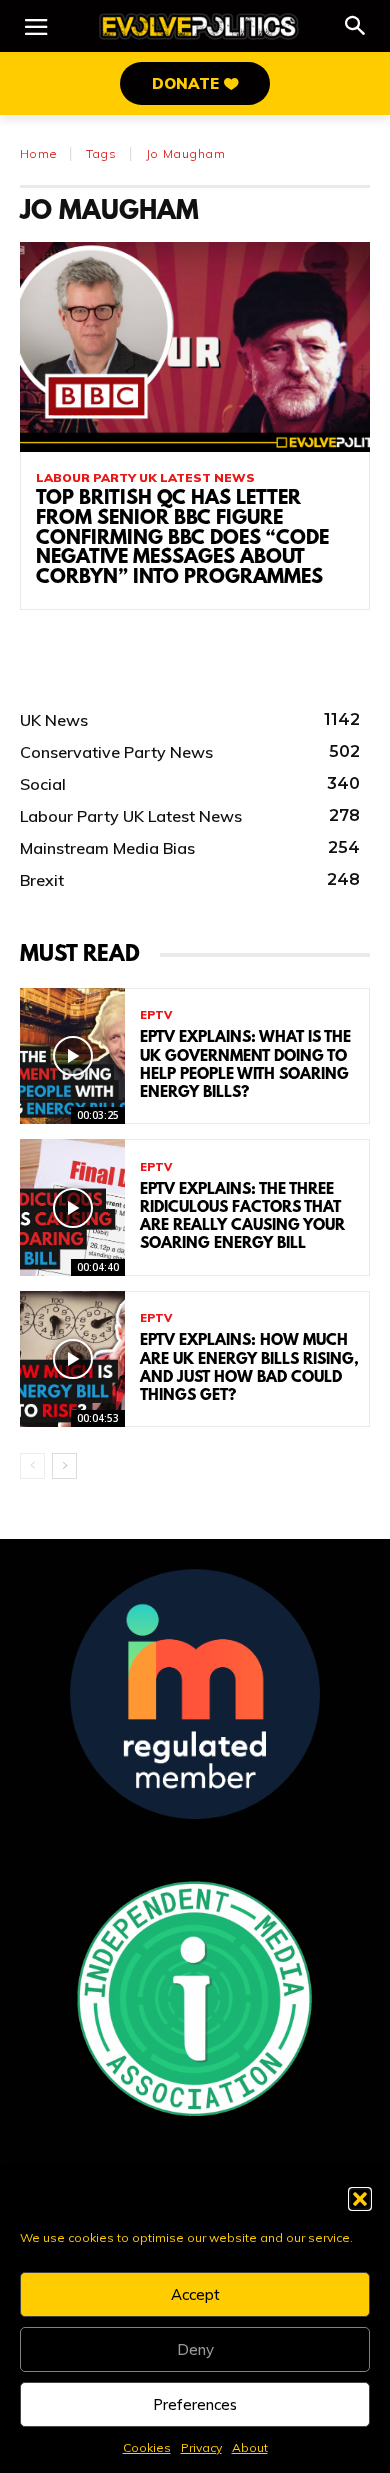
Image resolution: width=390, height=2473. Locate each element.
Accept (195, 2294)
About (250, 2447)
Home (38, 153)
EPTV (156, 1015)
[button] (360, 2199)
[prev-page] (32, 1466)
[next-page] (64, 1466)
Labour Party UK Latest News (145, 478)
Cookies (147, 2447)
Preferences (195, 2404)
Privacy (201, 2447)
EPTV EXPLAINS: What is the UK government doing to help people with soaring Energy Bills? (245, 1065)
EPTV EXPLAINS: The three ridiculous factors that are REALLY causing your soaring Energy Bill (242, 1217)
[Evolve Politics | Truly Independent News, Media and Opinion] (199, 26)
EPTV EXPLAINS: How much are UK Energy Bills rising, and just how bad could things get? (249, 1368)
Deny (195, 2349)
